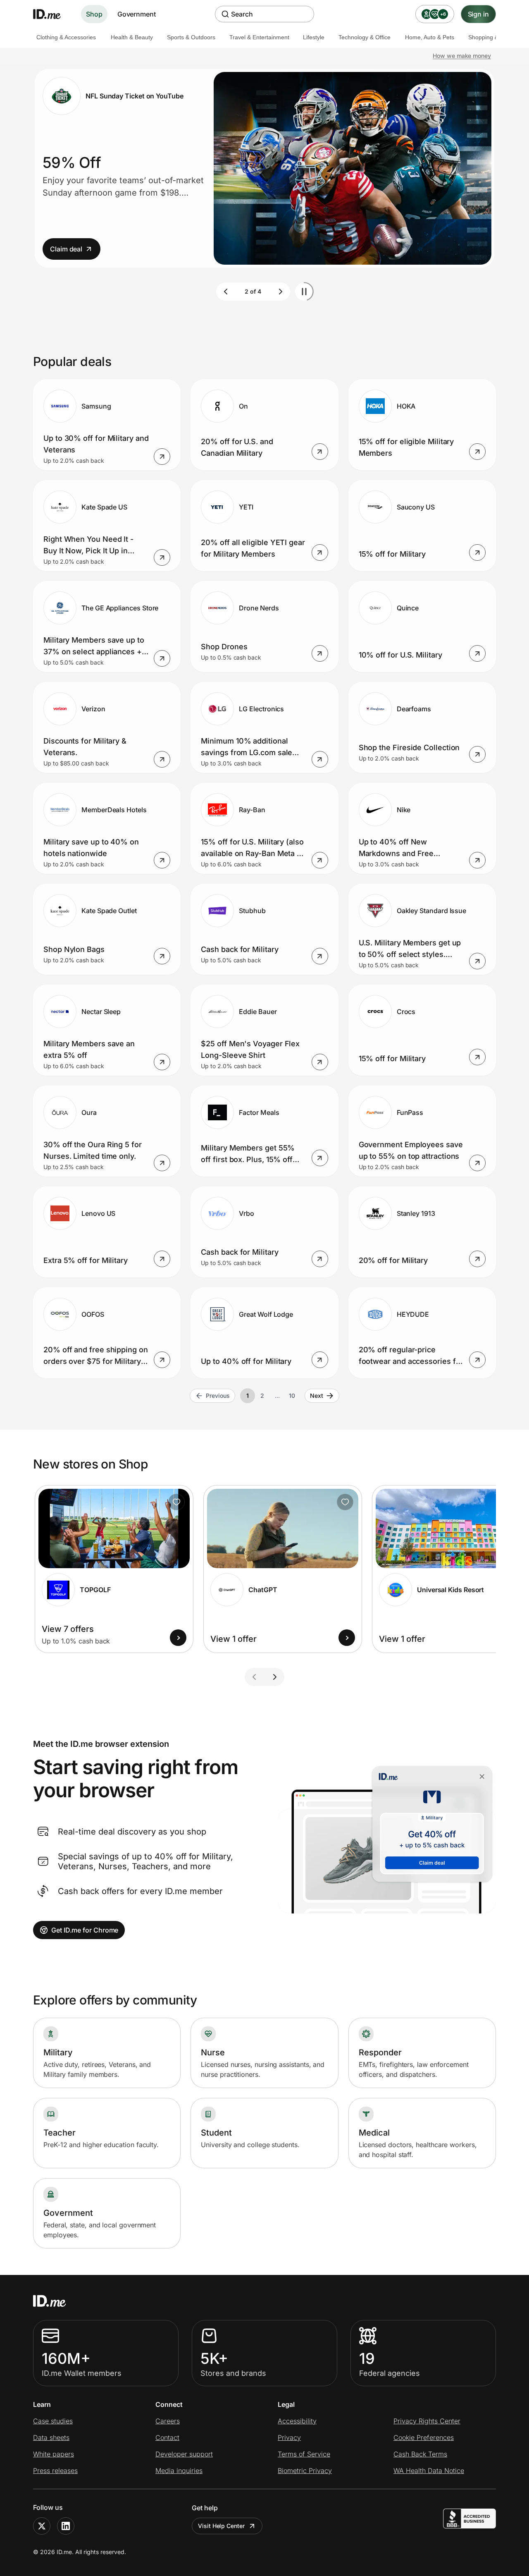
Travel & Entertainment (259, 37)
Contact (167, 2437)
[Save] (176, 1502)
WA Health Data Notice (429, 2471)
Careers (168, 2421)
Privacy (289, 2437)
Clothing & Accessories (66, 37)
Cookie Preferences (424, 2437)
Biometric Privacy (305, 2471)
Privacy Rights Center (427, 2421)
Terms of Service (304, 2454)
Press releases (55, 2471)
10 (292, 1396)
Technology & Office (365, 37)
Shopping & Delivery (495, 37)
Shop (94, 14)
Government (137, 14)
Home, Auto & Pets (430, 37)
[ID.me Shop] (52, 14)
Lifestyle (314, 37)
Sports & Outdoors (191, 37)
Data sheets (51, 2437)
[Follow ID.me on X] (42, 2526)
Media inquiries (179, 2471)
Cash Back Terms (420, 2454)
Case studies (53, 2421)
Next (317, 1396)
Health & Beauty (132, 37)
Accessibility (297, 2421)
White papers (54, 2454)
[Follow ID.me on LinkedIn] (66, 2526)
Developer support (184, 2454)
